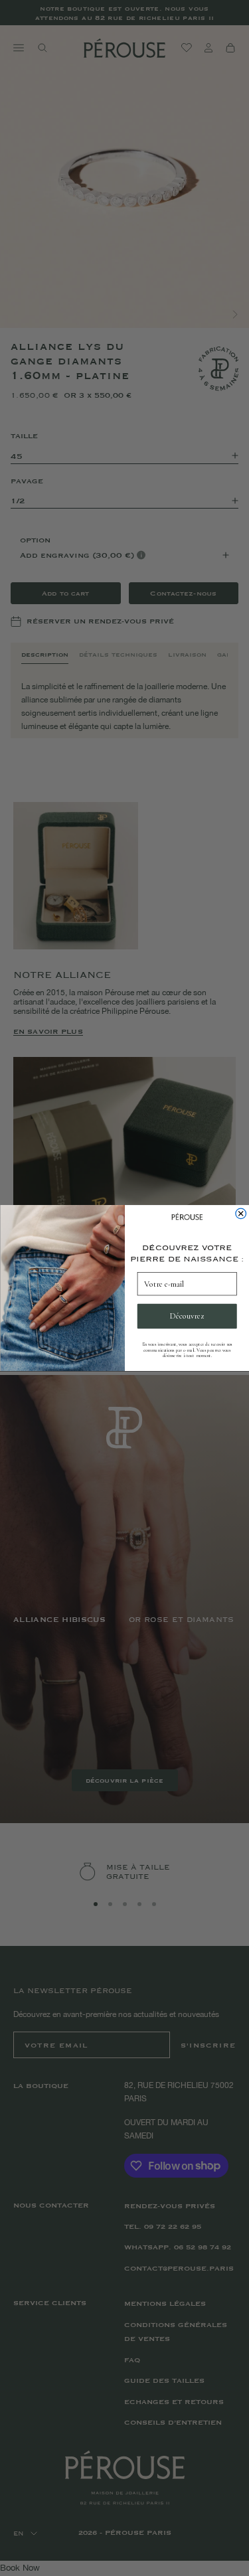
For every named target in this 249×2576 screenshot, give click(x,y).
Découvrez (187, 1316)
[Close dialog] (240, 1214)
